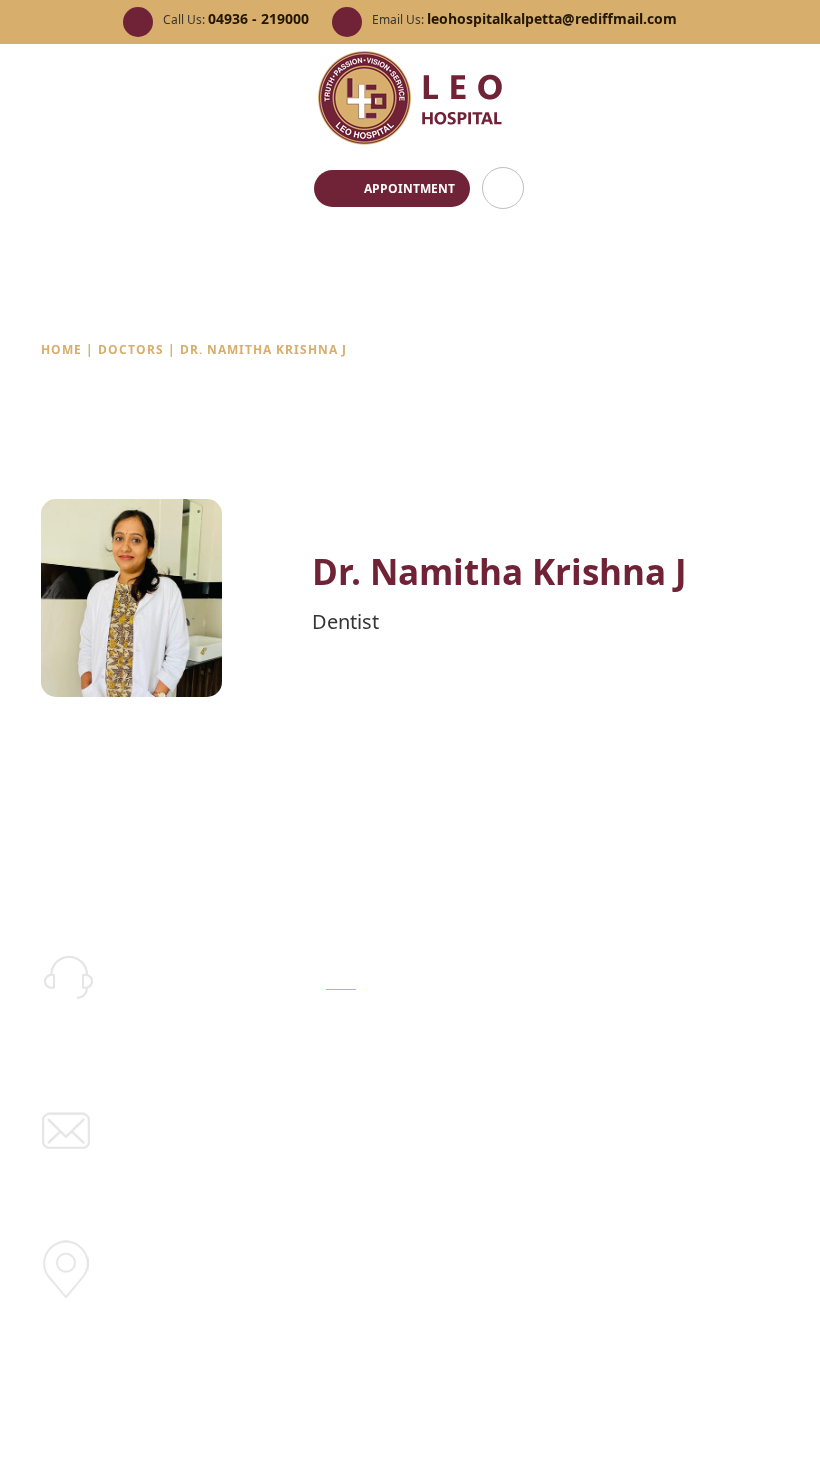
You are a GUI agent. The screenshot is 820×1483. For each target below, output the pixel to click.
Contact (502, 1147)
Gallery (500, 1051)
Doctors (133, 349)
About (346, 1053)
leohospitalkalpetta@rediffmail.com (552, 18)
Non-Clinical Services (396, 1117)
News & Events (526, 1083)
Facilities (506, 1019)
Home (61, 349)
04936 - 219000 (258, 18)
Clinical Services (380, 1085)
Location (164, 1276)
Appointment (409, 188)
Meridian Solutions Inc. (701, 1441)
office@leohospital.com (230, 1146)
